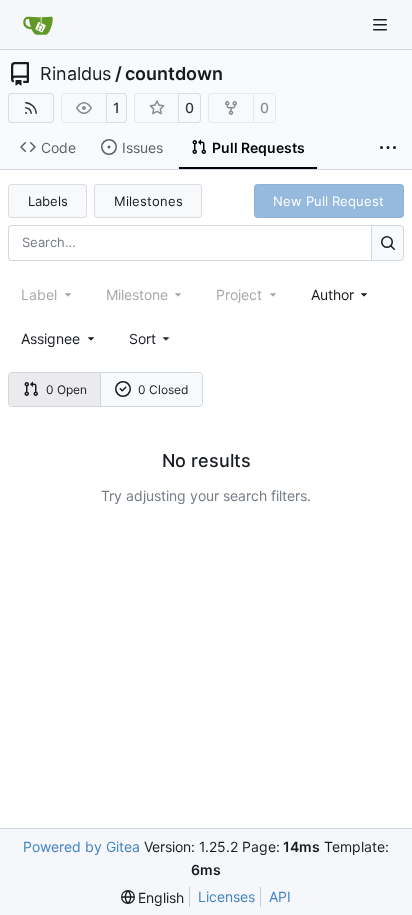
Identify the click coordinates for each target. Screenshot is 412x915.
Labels (48, 201)
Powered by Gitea (81, 846)
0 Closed (163, 389)
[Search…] (387, 242)
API (280, 896)
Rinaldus (75, 74)
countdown (174, 74)
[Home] (38, 25)
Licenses (226, 896)
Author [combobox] (332, 294)
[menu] (151, 338)
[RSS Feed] (31, 108)
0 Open (66, 389)
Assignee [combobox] (50, 338)
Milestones (148, 201)
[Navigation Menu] (382, 24)
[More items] (388, 148)
